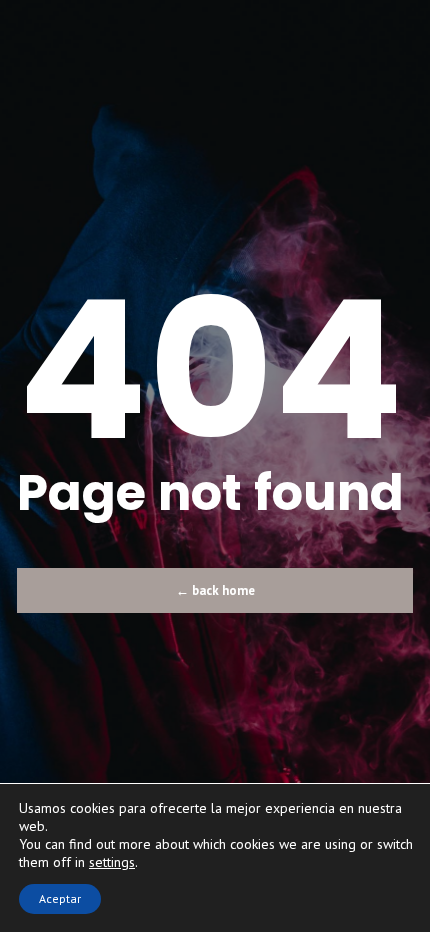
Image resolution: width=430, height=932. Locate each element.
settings (112, 862)
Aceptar (60, 898)
